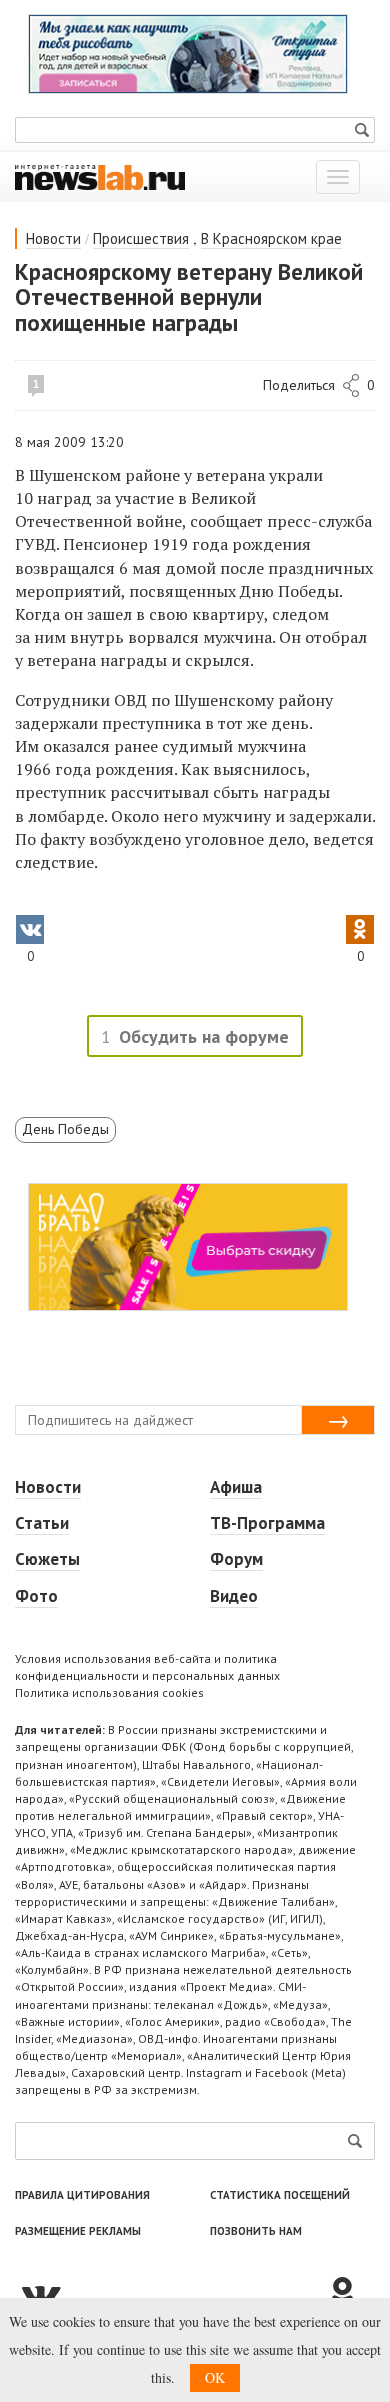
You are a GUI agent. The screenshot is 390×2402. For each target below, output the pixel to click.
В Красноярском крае (271, 238)
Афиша (236, 1487)
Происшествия (141, 238)
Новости (53, 238)
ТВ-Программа (267, 1523)
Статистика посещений (280, 2195)
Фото (36, 1596)
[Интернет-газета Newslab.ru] (100, 176)
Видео (234, 1596)
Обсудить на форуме (204, 1036)
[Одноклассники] (350, 2294)
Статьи (42, 1523)
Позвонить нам (256, 2231)
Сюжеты (47, 1559)
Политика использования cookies (109, 1692)
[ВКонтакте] (170, 2294)
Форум (236, 1559)
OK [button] (215, 2377)
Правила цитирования (82, 2195)
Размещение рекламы (78, 2231)
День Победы (65, 1129)
